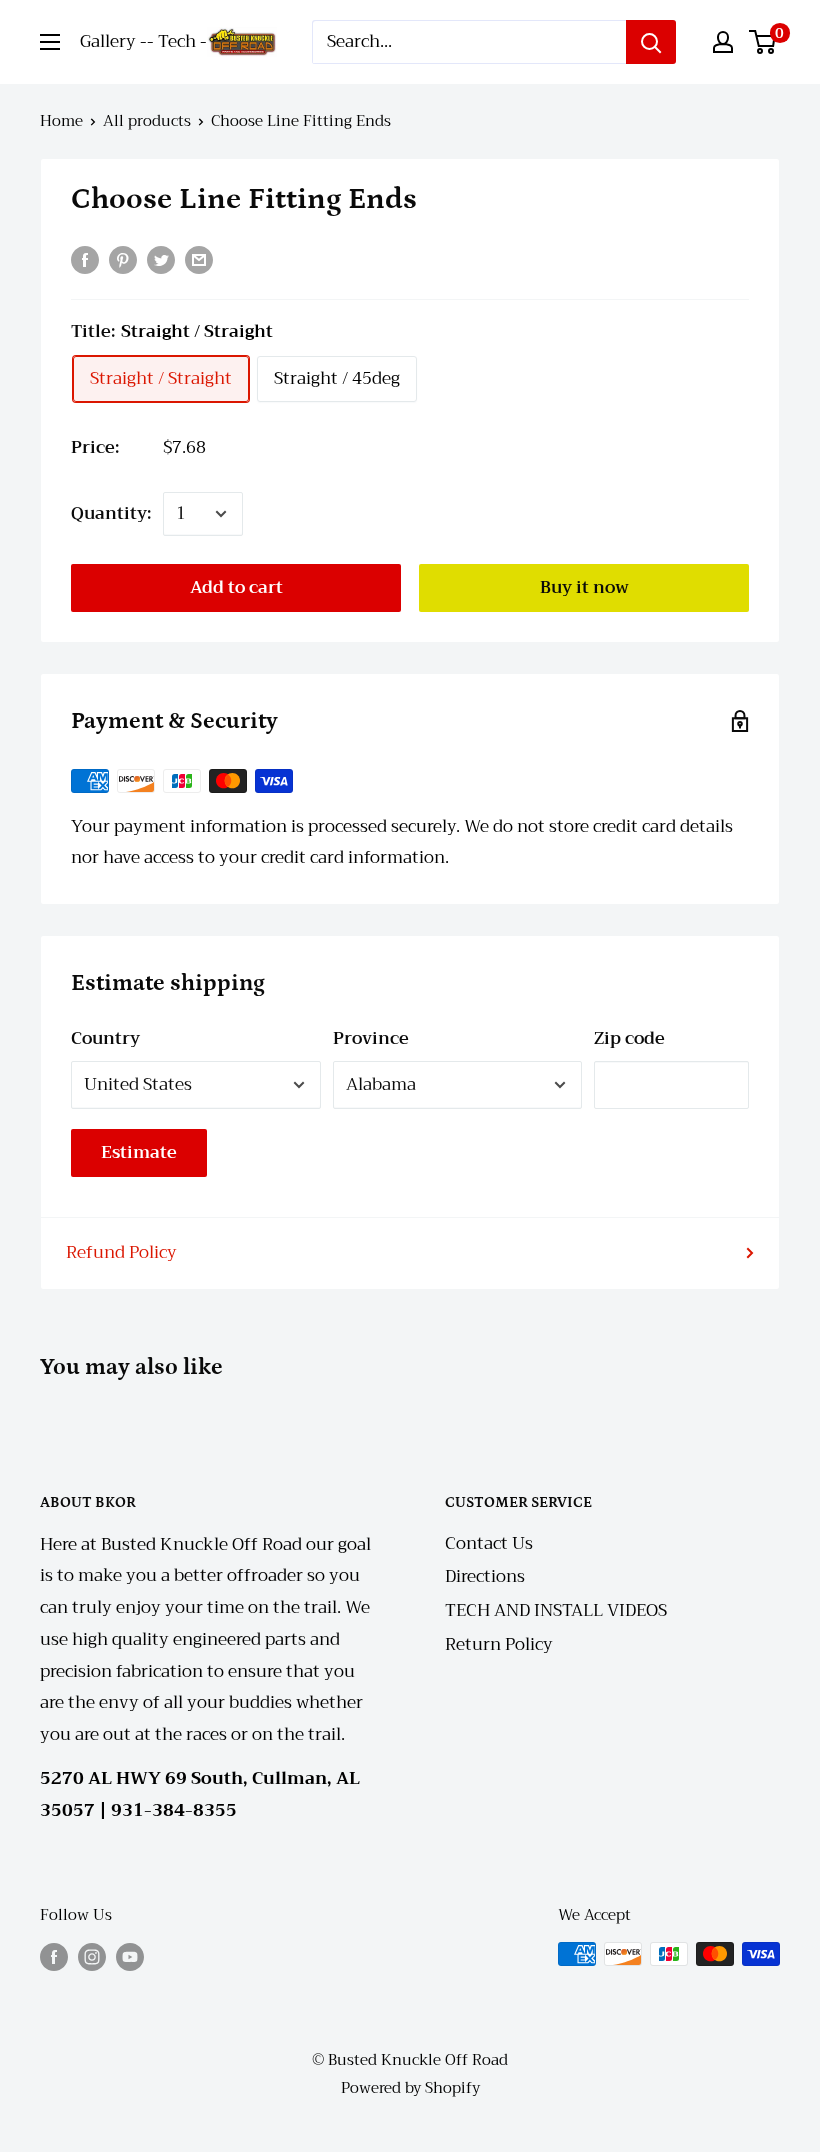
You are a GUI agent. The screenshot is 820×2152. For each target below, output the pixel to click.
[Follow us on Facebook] (54, 1956)
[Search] (651, 42)
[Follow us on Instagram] (92, 1956)
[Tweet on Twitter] (161, 259)
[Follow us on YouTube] (130, 1956)
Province (371, 1038)
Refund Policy (121, 1252)
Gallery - (113, 41)
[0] (763, 42)
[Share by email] (199, 259)
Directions (485, 1576)
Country (105, 1038)
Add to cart (236, 587)
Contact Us (489, 1543)
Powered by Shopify (410, 2088)
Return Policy (499, 1644)
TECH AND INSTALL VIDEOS (556, 1610)
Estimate (139, 1152)
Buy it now (584, 587)
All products (147, 121)
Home (61, 121)
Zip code (629, 1038)
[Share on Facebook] (85, 259)
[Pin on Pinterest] (123, 259)
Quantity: (111, 513)
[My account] (723, 42)
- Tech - (177, 41)
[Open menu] (50, 42)
